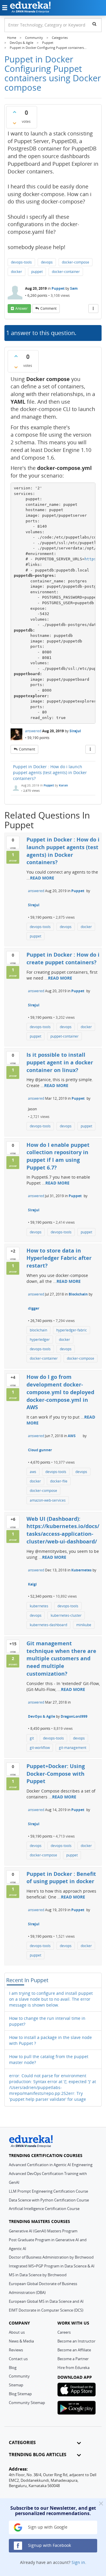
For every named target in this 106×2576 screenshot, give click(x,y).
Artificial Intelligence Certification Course (44, 2209)
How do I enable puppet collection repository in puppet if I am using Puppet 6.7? (58, 1156)
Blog (13, 2368)
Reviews (16, 2350)
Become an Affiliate (74, 2350)
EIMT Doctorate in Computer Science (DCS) (46, 2310)
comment (48, 308)
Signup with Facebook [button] (49, 2545)
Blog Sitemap (20, 2394)
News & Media (21, 2341)
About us (17, 2332)
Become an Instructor (76, 2341)
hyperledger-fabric (72, 1330)
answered (33, 731)
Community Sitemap (27, 2403)
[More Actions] (93, 309)
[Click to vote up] (14, 112)
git (32, 1738)
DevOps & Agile (42, 1716)
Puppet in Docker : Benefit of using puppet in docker (61, 1878)
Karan (63, 785)
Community (19, 2376)
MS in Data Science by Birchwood (38, 2275)
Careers (64, 2332)
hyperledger (40, 1340)
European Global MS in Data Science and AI (46, 2301)
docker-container (66, 272)
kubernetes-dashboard (48, 1625)
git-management (73, 1748)
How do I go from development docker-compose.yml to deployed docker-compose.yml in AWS (60, 1392)
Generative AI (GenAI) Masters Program (43, 2231)
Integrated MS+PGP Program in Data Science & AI (52, 2266)
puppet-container (64, 1036)
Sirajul (75, 731)
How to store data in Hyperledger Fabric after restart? (59, 1258)
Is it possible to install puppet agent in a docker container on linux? (60, 1062)
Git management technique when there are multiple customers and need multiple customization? (61, 1658)
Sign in (78, 2562)
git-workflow (40, 1748)
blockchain (38, 1330)
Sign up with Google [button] (47, 2527)
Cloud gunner (40, 1450)
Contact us (18, 2359)
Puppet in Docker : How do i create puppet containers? (63, 958)
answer (21, 308)
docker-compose (76, 262)
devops (47, 262)
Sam (74, 288)
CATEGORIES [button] (22, 2442)
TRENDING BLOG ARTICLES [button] (38, 2455)
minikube (84, 1625)
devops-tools (21, 262)
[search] (94, 24)
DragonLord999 (74, 1716)
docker (16, 272)
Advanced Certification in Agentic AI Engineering (51, 2165)
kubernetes (39, 1606)
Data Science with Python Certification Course (49, 2200)
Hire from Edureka (73, 2368)
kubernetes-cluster (66, 1615)
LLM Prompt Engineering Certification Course (48, 2191)
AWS (72, 1436)
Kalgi (32, 1584)
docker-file (59, 1481)
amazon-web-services (48, 1500)
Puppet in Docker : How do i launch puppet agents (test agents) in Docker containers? (50, 772)
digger (34, 1308)
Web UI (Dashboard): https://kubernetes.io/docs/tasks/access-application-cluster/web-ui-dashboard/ (63, 1530)
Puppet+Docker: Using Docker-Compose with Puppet (56, 1774)
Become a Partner (73, 2359)
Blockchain (78, 1294)
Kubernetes (81, 1570)
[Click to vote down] (14, 123)
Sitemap (16, 2385)
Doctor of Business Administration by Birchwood (51, 2257)
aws (33, 1472)
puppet (37, 272)
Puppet (58, 288)
